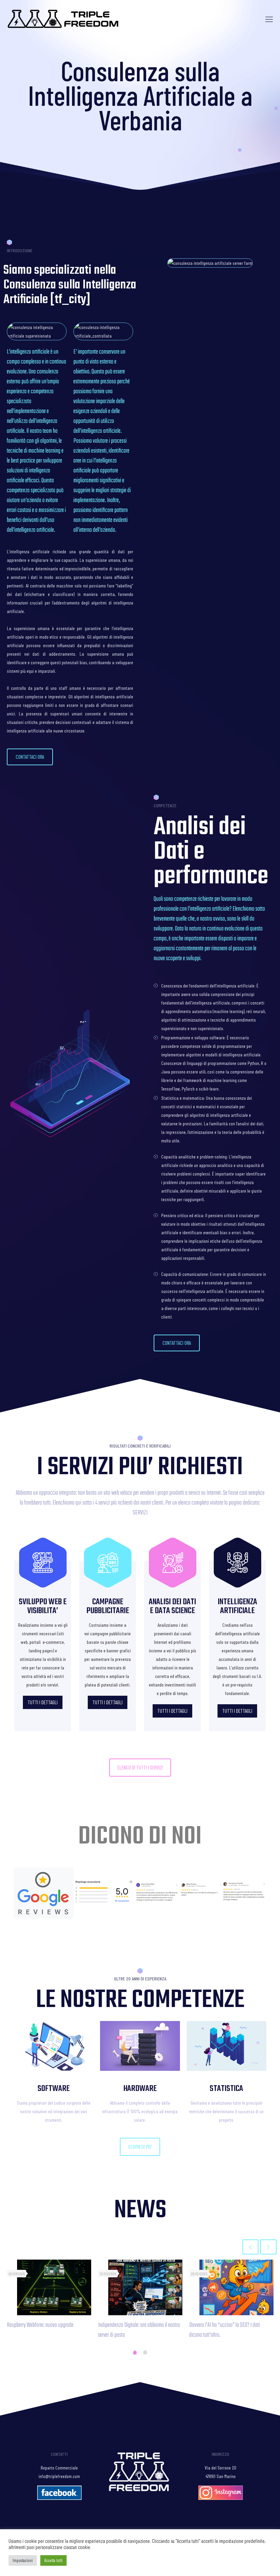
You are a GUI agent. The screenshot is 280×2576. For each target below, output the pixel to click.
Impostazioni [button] (23, 2560)
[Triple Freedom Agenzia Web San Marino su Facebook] (59, 2498)
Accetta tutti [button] (53, 2560)
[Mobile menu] (269, 19)
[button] (30, 757)
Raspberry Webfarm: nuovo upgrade (40, 2325)
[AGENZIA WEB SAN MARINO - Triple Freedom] (64, 19)
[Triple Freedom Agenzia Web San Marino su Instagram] (221, 2498)
